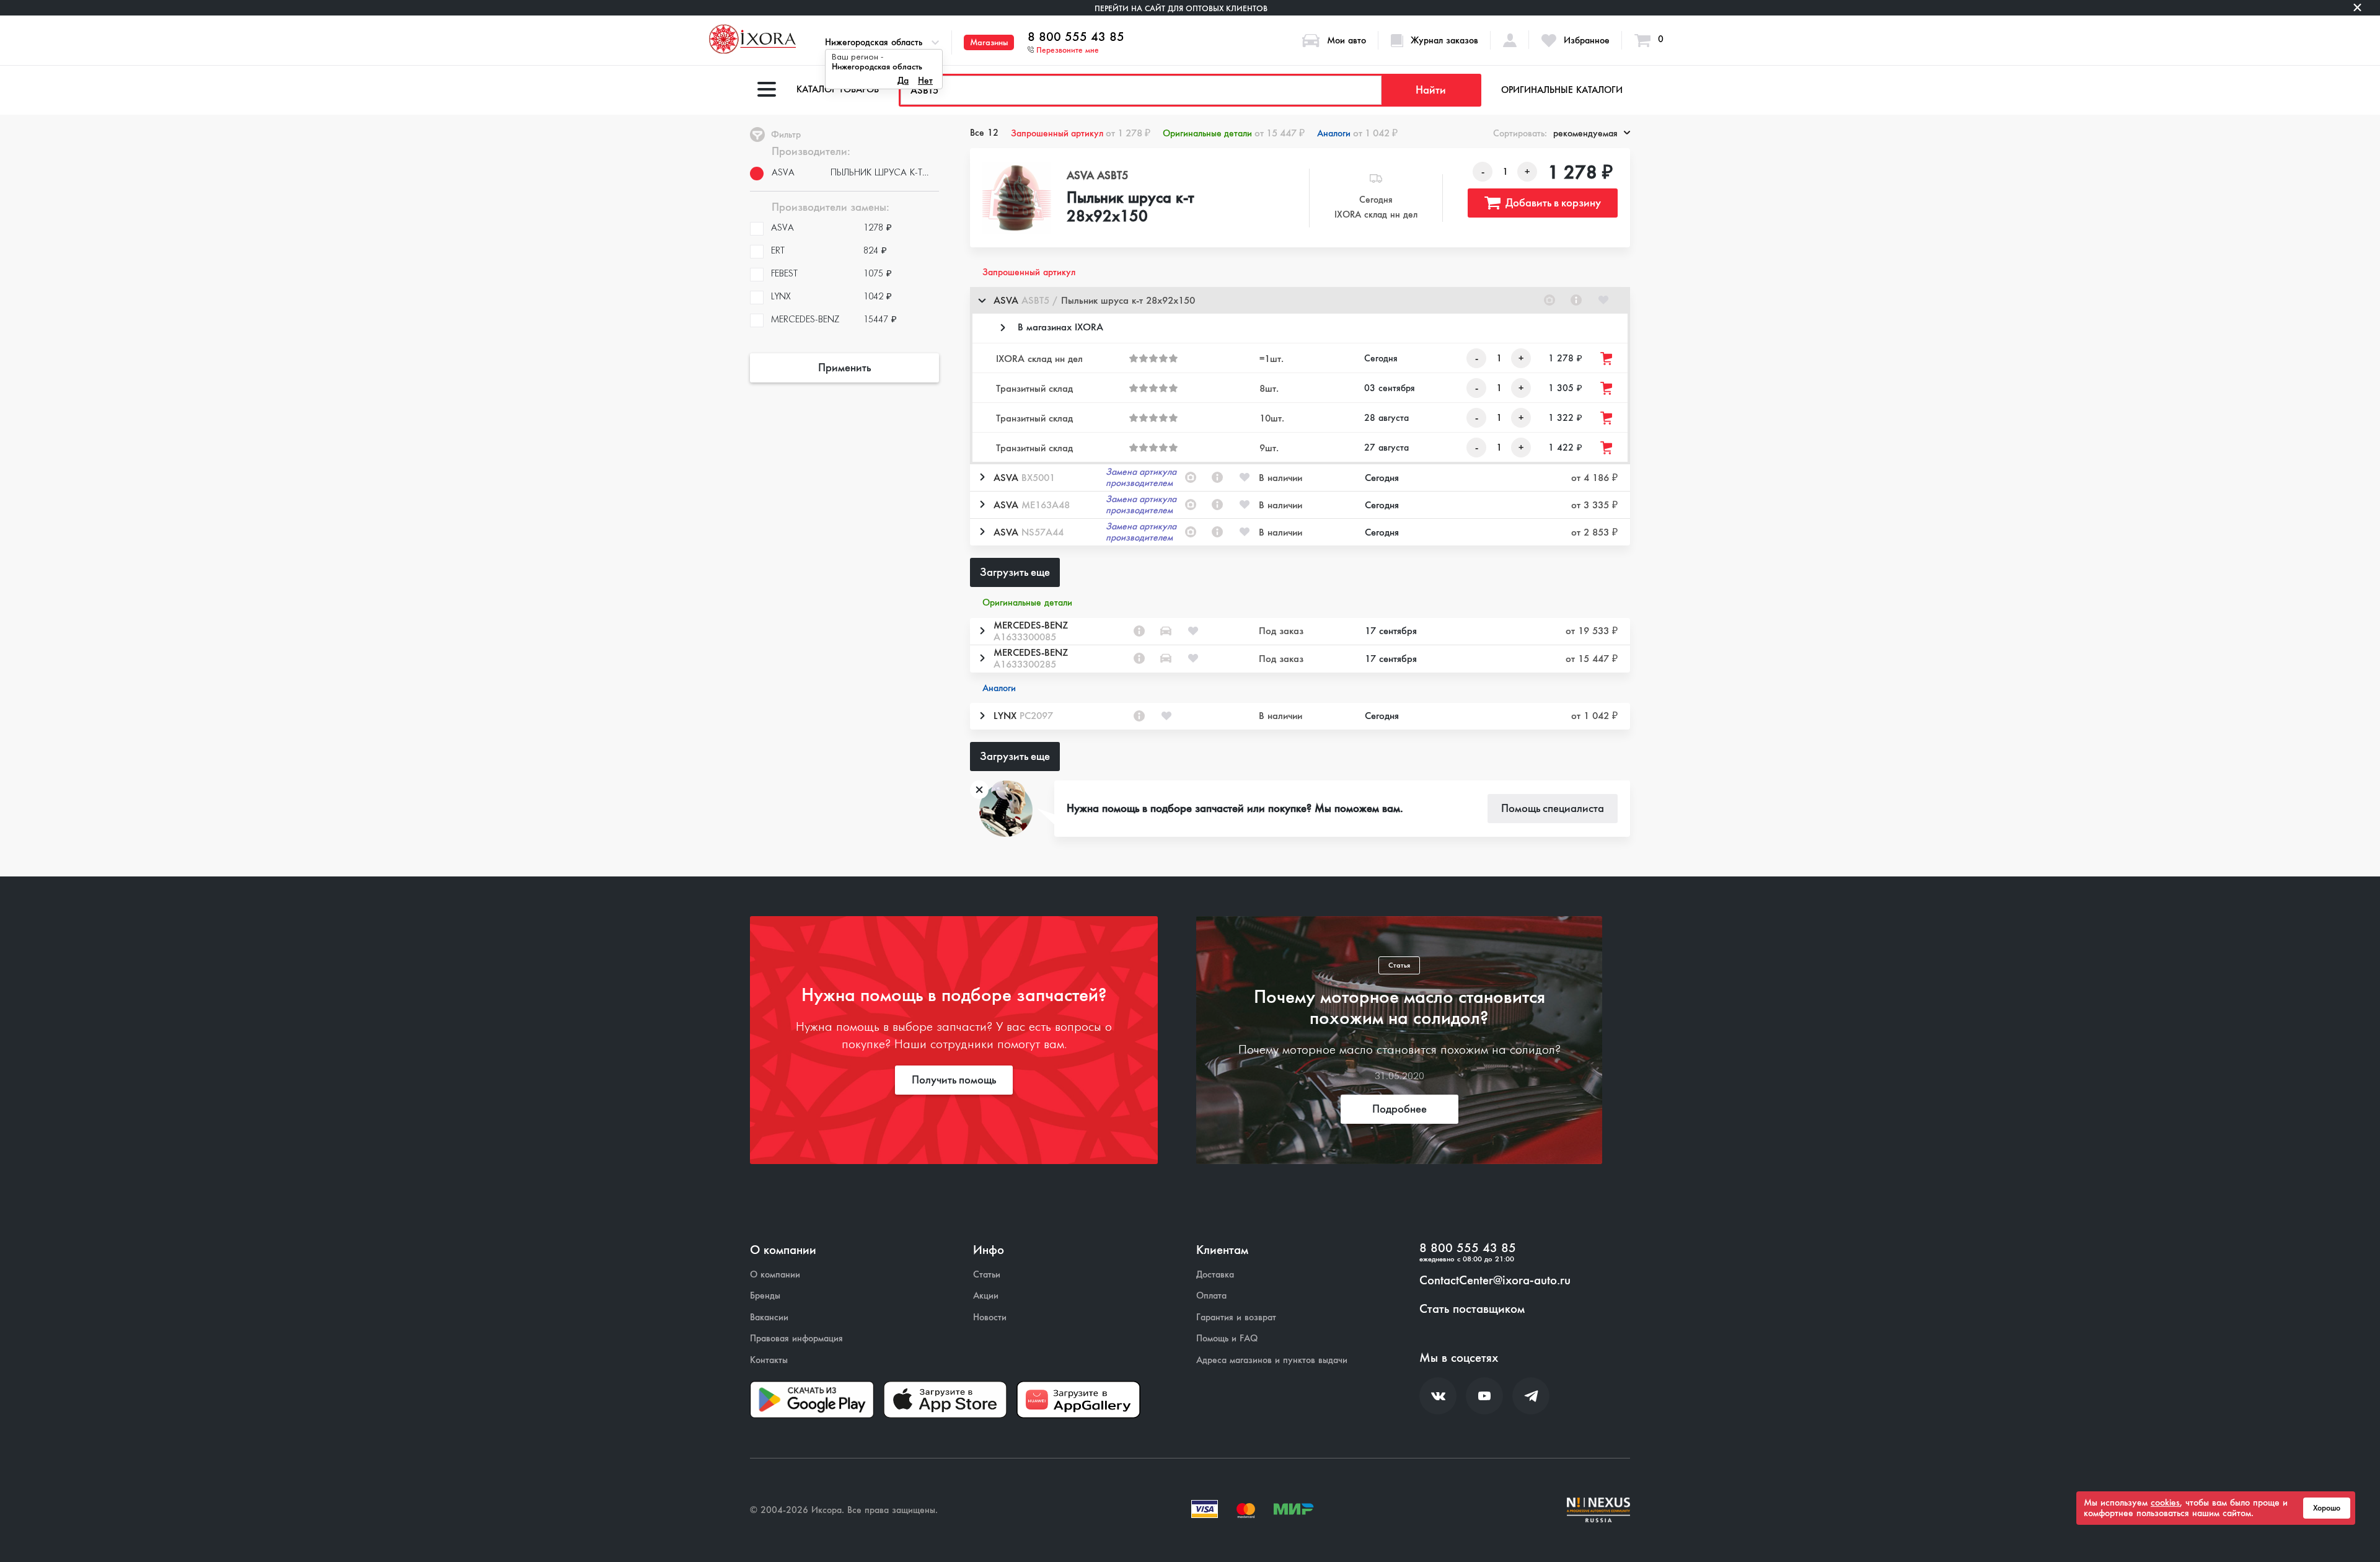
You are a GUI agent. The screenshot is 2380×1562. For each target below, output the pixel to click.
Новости (990, 1317)
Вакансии (769, 1317)
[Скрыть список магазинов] (982, 300)
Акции (986, 1296)
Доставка (1215, 1275)
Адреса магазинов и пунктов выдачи (1272, 1360)
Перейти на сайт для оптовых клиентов (1181, 8)
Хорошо (2327, 1508)
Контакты (769, 1360)
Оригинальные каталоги (1562, 90)
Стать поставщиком (1472, 1309)
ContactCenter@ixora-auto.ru (1495, 1281)
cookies (2165, 1502)
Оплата (1211, 1296)
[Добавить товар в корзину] (1607, 359)
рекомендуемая (1585, 133)
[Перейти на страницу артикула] (1576, 300)
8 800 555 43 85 (1076, 37)
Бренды (765, 1296)
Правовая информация (796, 1339)
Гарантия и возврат (1236, 1317)
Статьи (987, 1275)
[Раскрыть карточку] (982, 477)
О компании (775, 1275)
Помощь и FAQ (1227, 1339)
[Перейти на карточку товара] (1017, 198)
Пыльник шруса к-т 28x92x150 (1130, 208)
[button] (1300, 300)
